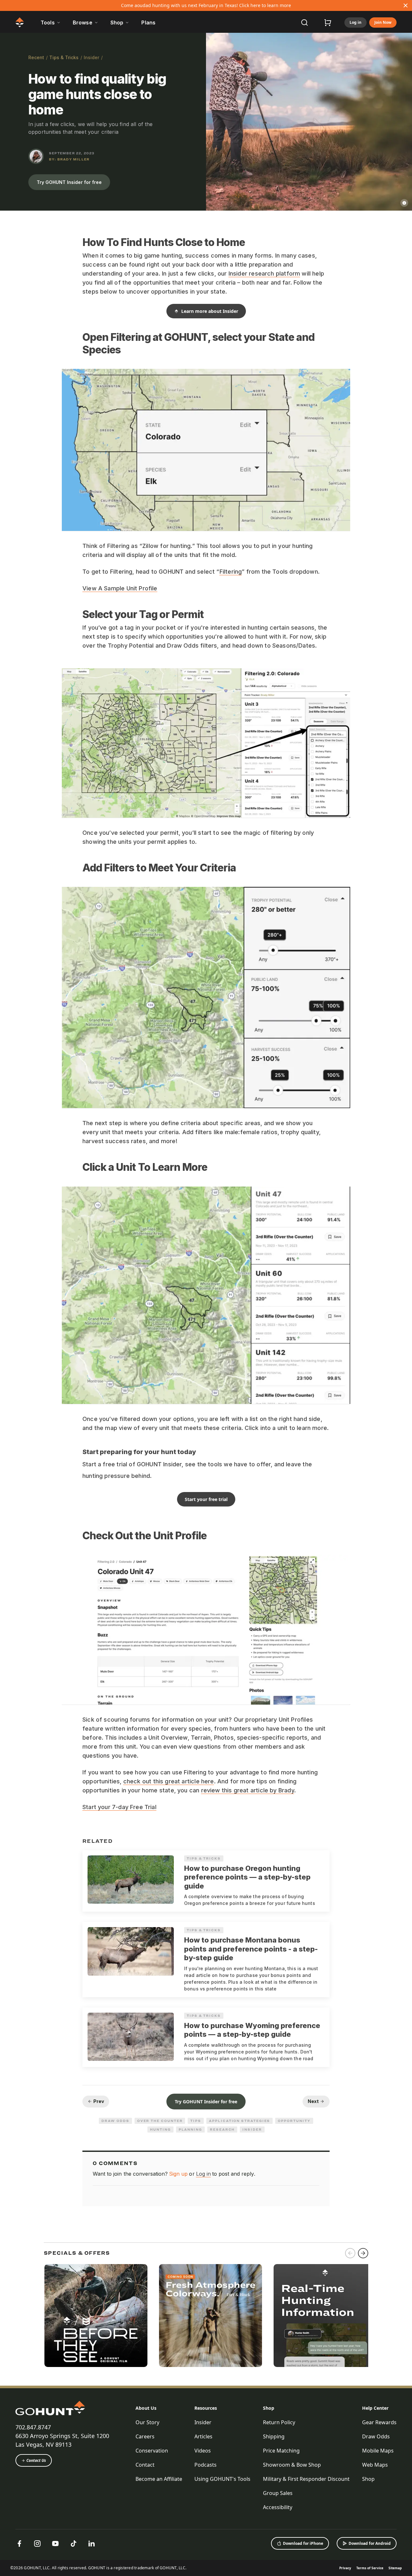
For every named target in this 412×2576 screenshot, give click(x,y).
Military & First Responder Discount (306, 2479)
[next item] (363, 2253)
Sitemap (395, 2568)
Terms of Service (370, 2568)
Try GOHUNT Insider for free (69, 182)
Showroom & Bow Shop (292, 2465)
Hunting (160, 2129)
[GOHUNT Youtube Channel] (55, 2544)
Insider (91, 57)
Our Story (147, 2422)
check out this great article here (169, 1781)
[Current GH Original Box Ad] (96, 2316)
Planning (190, 2129)
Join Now (383, 22)
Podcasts (206, 2465)
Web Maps (375, 2465)
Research (222, 2129)
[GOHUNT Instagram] (37, 2544)
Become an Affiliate (159, 2479)
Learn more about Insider (210, 311)
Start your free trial (206, 1499)
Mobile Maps (378, 2451)
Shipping (274, 2436)
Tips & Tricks (64, 57)
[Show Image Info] (404, 203)
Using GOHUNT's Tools (222, 2479)
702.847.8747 (33, 2427)
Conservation (152, 2451)
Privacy (345, 2568)
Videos (203, 2451)
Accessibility (278, 2507)
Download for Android (370, 2543)
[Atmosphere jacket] (211, 2316)
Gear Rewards (379, 2422)
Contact (145, 2465)
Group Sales (278, 2493)
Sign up (178, 2174)
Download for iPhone (303, 2543)
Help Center (375, 2408)
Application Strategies (239, 2121)
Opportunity (294, 2121)
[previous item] (350, 2253)
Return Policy (279, 2422)
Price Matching (281, 2451)
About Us (146, 2408)
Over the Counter (160, 2121)
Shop (269, 2408)
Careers (145, 2436)
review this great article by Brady (248, 1790)
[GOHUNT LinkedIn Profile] (91, 2544)
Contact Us (36, 2460)
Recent (36, 57)
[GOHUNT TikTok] (73, 2544)
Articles (203, 2436)
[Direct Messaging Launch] (325, 2316)
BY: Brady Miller (69, 159)
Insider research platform (264, 273)
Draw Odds (115, 2121)
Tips (196, 2121)
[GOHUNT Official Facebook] (19, 2544)
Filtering (231, 572)
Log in (356, 22)
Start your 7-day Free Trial (119, 1807)
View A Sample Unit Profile (120, 588)
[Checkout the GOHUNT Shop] (328, 23)
